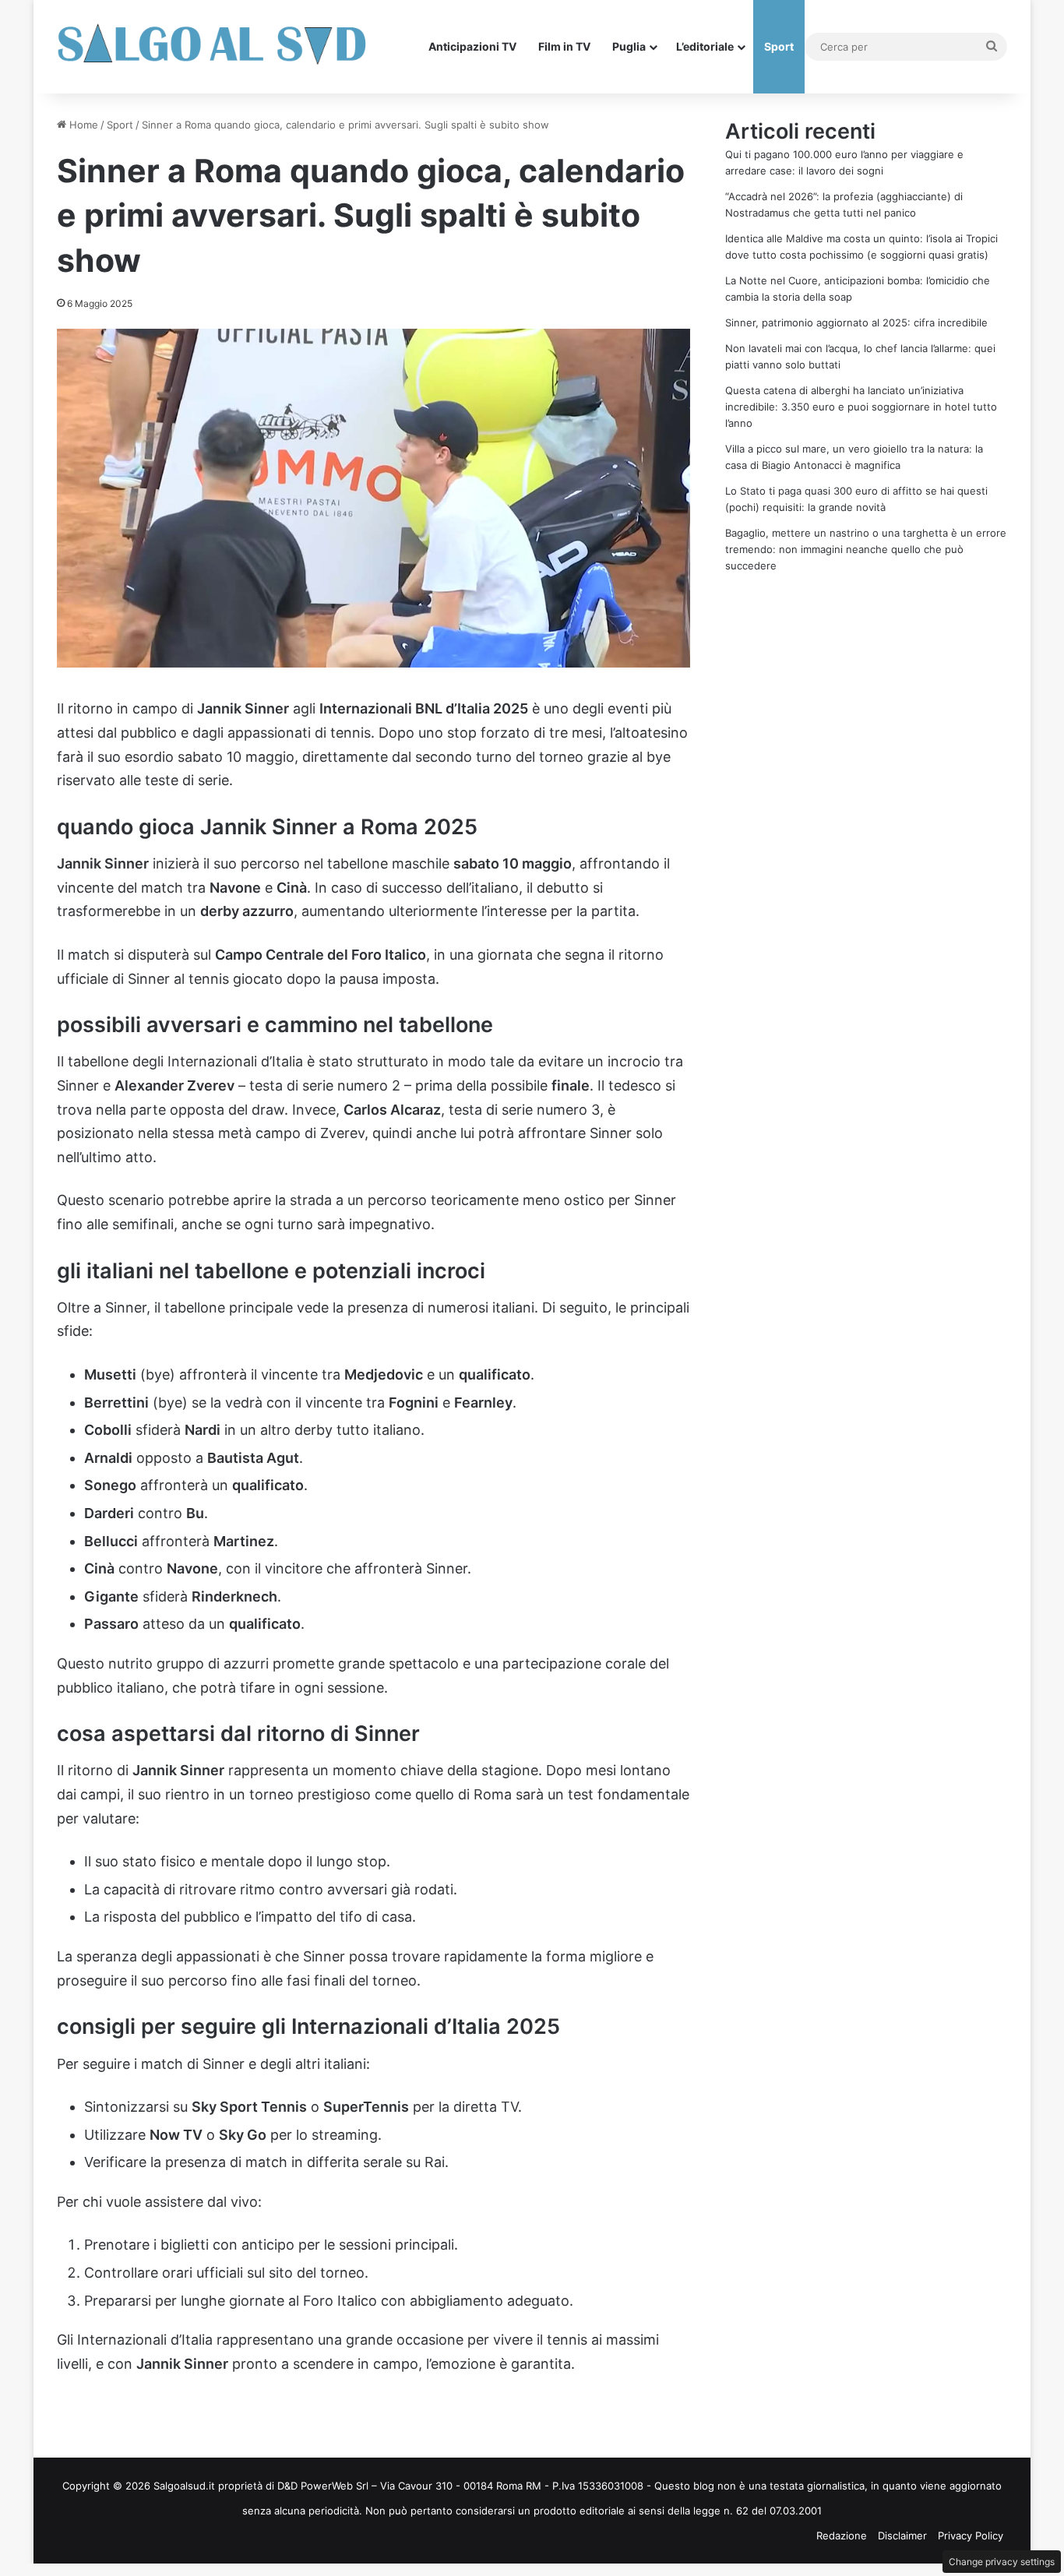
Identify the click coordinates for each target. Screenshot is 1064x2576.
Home (82, 125)
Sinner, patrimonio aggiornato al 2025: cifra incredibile (856, 322)
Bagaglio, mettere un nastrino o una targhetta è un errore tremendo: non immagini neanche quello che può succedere (866, 549)
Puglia (629, 46)
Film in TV (564, 46)
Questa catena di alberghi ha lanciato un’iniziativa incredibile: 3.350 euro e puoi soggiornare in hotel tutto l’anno (861, 407)
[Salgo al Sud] (213, 47)
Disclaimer (902, 2535)
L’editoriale (705, 46)
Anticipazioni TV (472, 46)
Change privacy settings (1002, 2562)
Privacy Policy (971, 2535)
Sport (779, 46)
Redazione (842, 2535)
